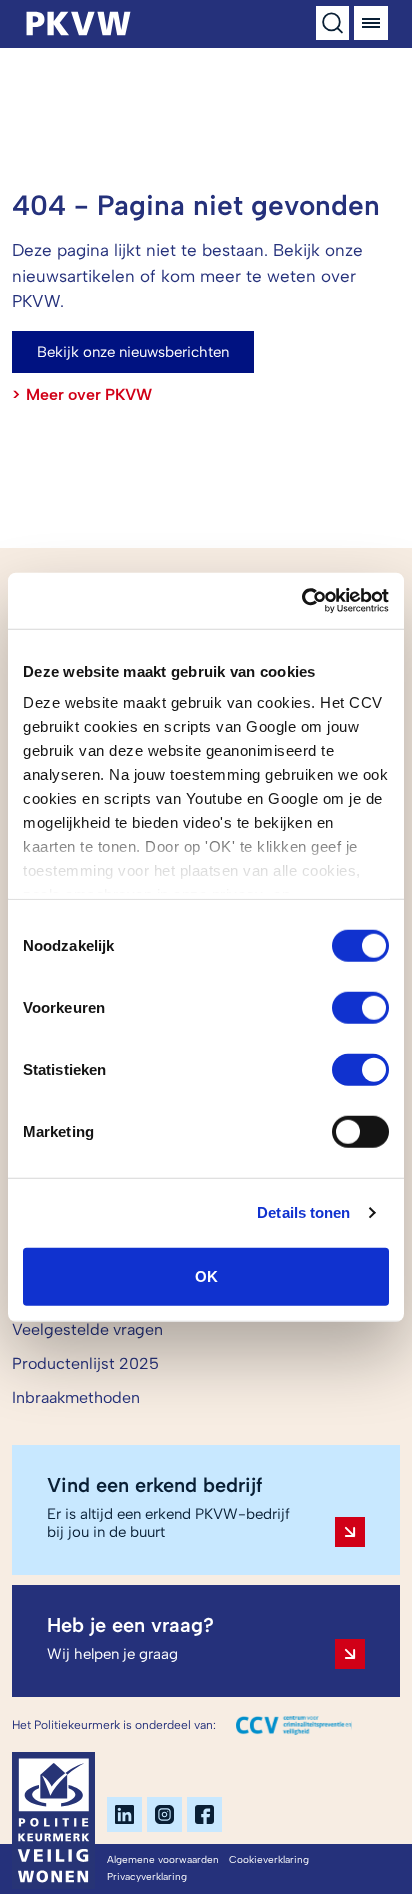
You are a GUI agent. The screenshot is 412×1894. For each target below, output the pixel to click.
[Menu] (371, 23)
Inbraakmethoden (76, 1397)
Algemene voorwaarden (163, 1859)
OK (206, 1275)
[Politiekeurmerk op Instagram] (164, 1814)
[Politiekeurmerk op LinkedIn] (124, 1814)
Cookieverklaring (269, 1859)
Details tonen (303, 1212)
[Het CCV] (294, 1725)
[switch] (360, 1007)
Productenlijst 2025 (85, 1363)
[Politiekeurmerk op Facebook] (204, 1814)
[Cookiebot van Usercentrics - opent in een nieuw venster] (301, 601)
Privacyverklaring (147, 1876)
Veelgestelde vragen (87, 1329)
